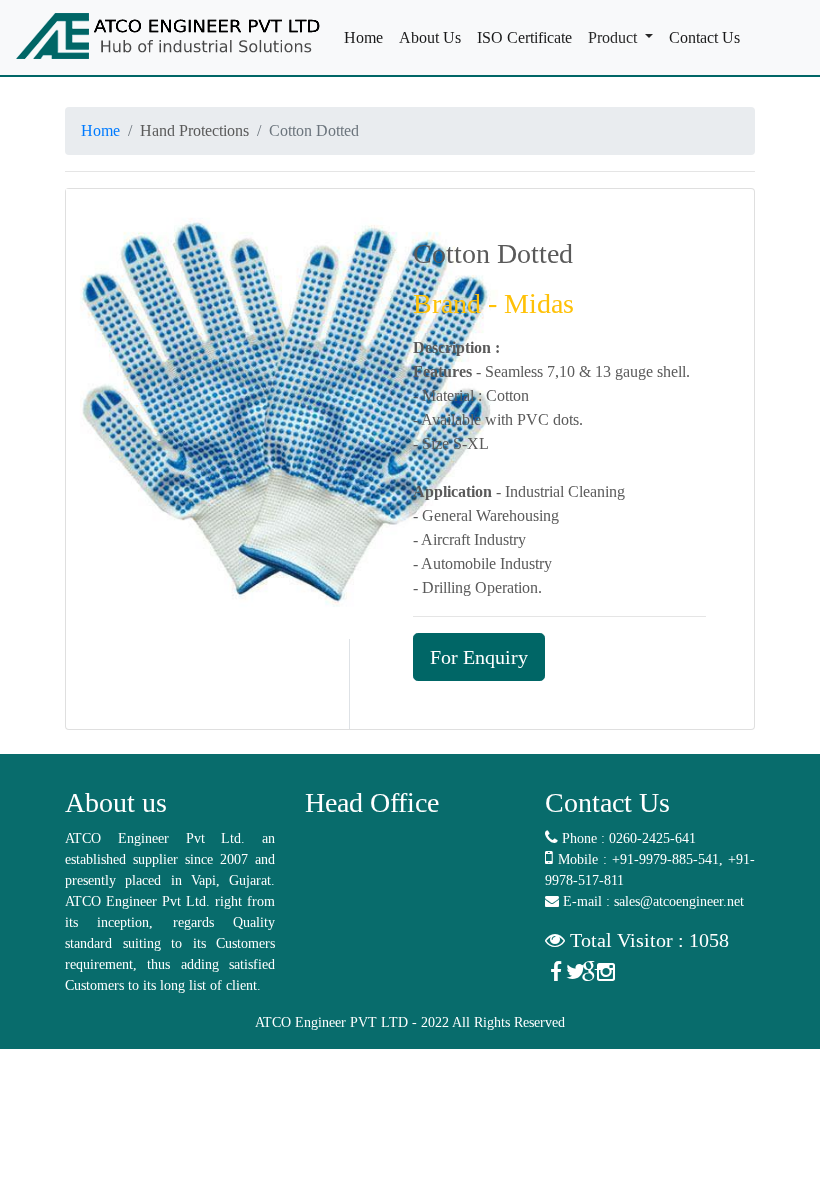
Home (367, 37)
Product (614, 37)
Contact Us (708, 37)
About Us (434, 37)
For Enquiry (479, 657)
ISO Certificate (528, 37)
